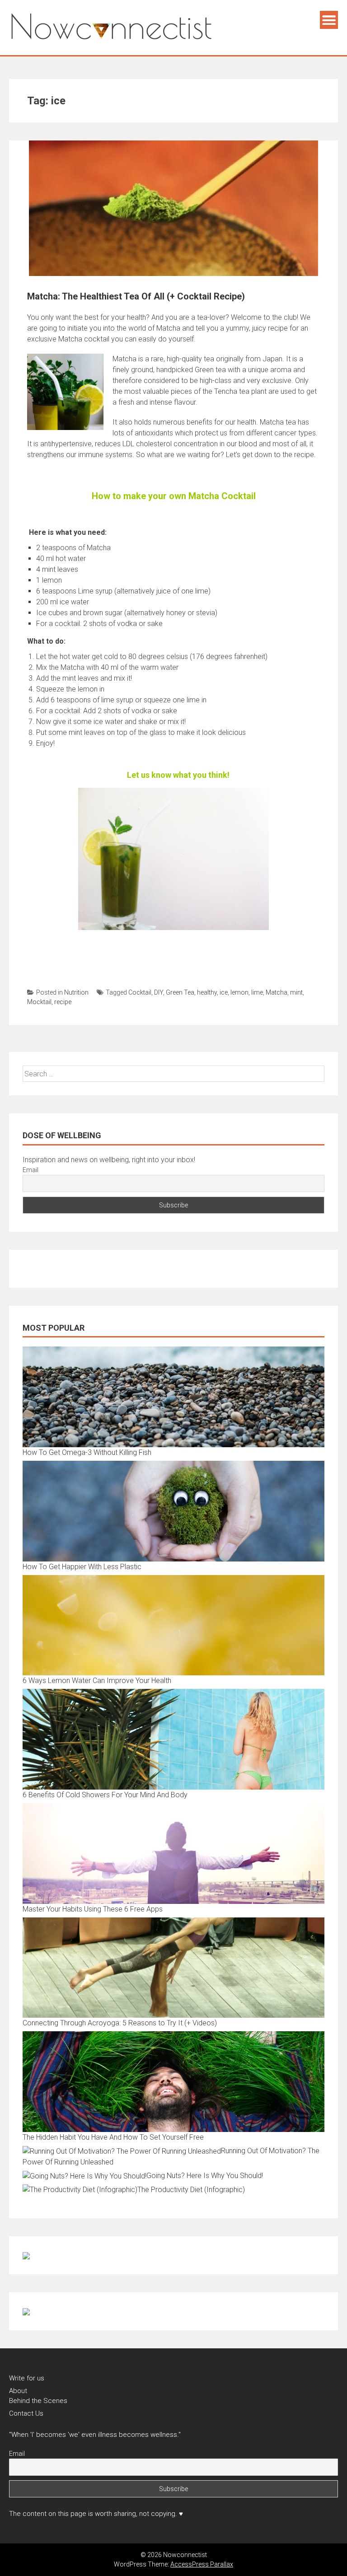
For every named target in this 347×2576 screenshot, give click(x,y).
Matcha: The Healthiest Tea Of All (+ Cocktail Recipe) (136, 296)
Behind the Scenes (38, 2401)
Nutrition (76, 992)
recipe (63, 1002)
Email (30, 1170)
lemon (239, 992)
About (18, 2391)
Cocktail (140, 992)
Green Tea (180, 992)
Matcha (277, 992)
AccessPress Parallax (202, 2564)
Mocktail (39, 1002)
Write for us (27, 2378)
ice (224, 992)
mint (296, 992)
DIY (159, 992)
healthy (207, 992)
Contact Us (26, 2413)
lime (257, 992)
